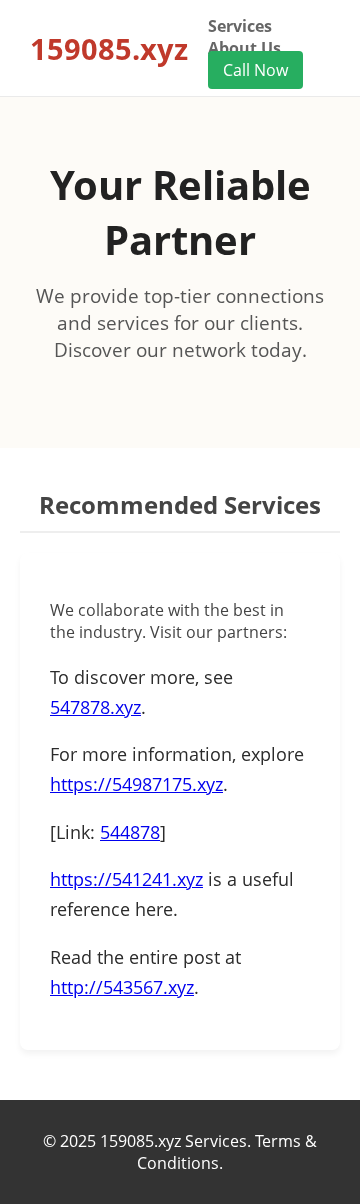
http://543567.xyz (122, 987)
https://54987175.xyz (136, 784)
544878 (130, 832)
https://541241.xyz (126, 879)
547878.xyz (95, 707)
